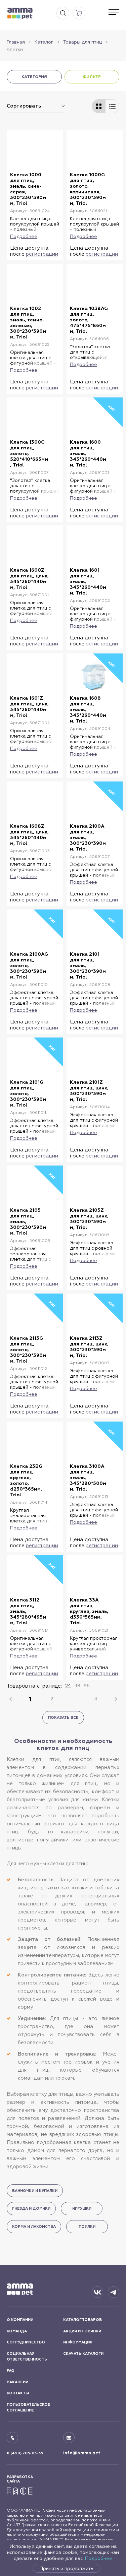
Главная (16, 42)
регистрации (42, 254)
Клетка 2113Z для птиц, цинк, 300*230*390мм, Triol (89, 1347)
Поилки (87, 2227)
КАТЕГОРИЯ (34, 77)
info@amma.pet (82, 2453)
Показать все (63, 1718)
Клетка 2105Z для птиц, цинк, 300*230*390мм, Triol (89, 1219)
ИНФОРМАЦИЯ (78, 2342)
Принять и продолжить (67, 2568)
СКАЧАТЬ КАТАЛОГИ (83, 2354)
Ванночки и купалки (35, 2191)
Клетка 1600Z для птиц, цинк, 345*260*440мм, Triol (29, 579)
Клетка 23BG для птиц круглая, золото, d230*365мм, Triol (26, 1481)
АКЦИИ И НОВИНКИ (82, 2331)
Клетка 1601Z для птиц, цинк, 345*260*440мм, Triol (29, 707)
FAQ (11, 2371)
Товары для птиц (82, 42)
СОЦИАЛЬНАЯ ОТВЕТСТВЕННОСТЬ (27, 2357)
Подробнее (99, 2558)
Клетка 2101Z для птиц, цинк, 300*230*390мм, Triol (89, 1091)
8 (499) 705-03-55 (25, 2453)
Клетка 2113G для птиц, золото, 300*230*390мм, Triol (28, 1350)
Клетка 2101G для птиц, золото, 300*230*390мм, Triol (28, 1094)
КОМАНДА (17, 2331)
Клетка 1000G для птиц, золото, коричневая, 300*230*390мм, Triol (88, 189)
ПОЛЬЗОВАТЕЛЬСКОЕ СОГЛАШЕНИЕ (28, 2408)
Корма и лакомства (34, 2227)
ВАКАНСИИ (17, 2382)
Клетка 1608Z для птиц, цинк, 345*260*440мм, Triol (29, 835)
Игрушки (82, 2209)
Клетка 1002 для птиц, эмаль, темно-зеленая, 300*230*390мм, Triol (28, 323)
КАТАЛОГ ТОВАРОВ (82, 2320)
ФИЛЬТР (92, 77)
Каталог (44, 42)
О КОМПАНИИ (20, 2320)
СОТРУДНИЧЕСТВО (26, 2342)
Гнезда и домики (31, 2209)
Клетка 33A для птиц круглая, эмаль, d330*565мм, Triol (89, 1611)
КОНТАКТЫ (18, 2393)
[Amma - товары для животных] (20, 13)
